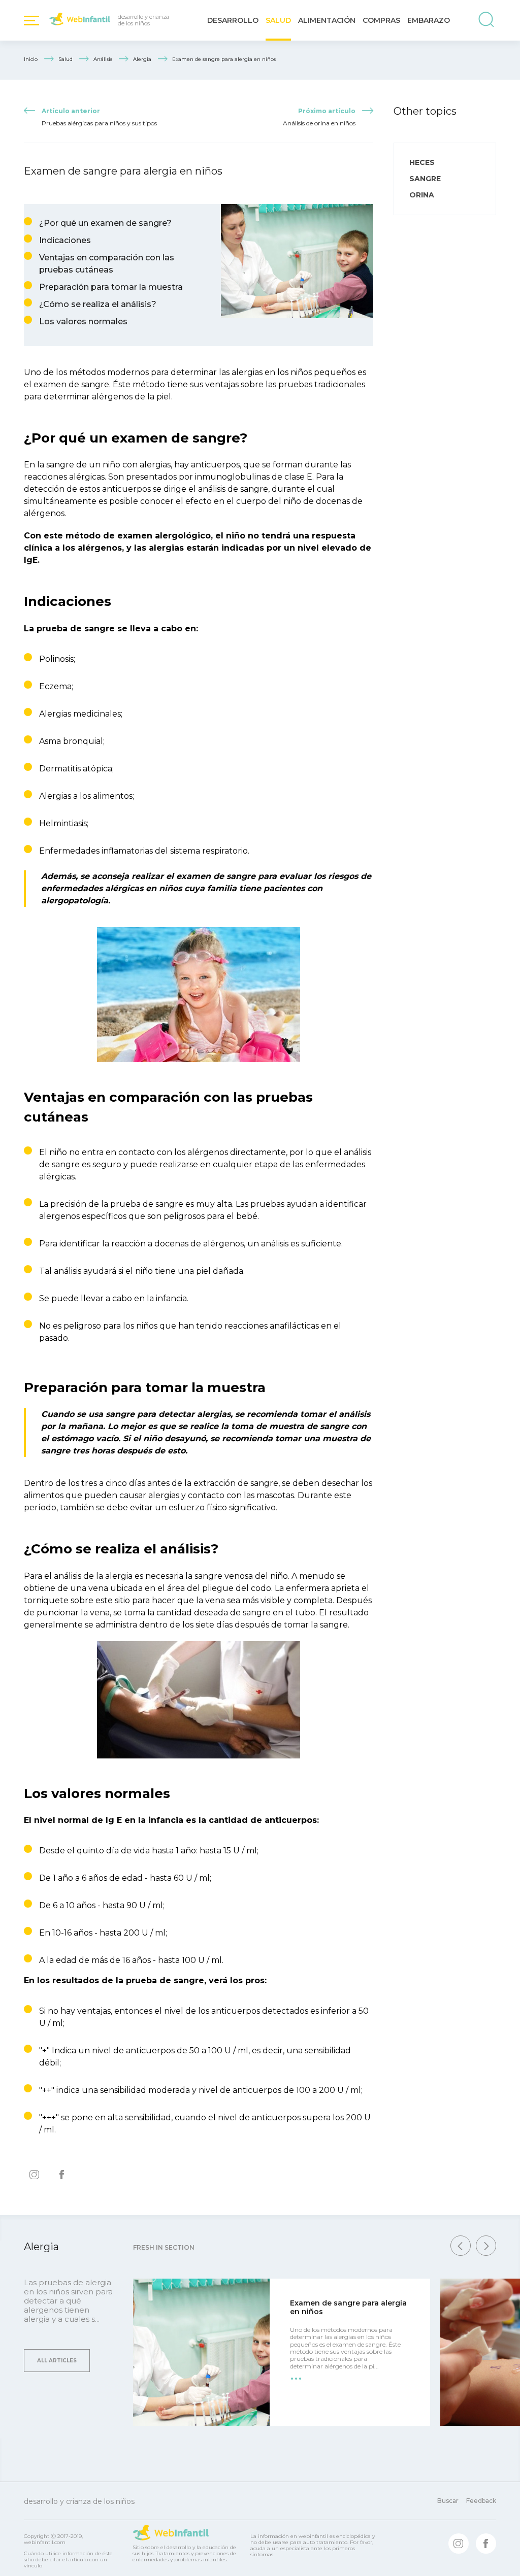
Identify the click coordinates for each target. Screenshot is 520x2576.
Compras (381, 20)
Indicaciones (65, 240)
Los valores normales (83, 321)
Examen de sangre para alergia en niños (348, 2307)
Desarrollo (233, 20)
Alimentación (327, 20)
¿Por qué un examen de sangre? (105, 223)
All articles (57, 2361)
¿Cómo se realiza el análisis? (98, 304)
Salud (278, 20)
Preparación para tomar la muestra (111, 287)
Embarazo (429, 20)
